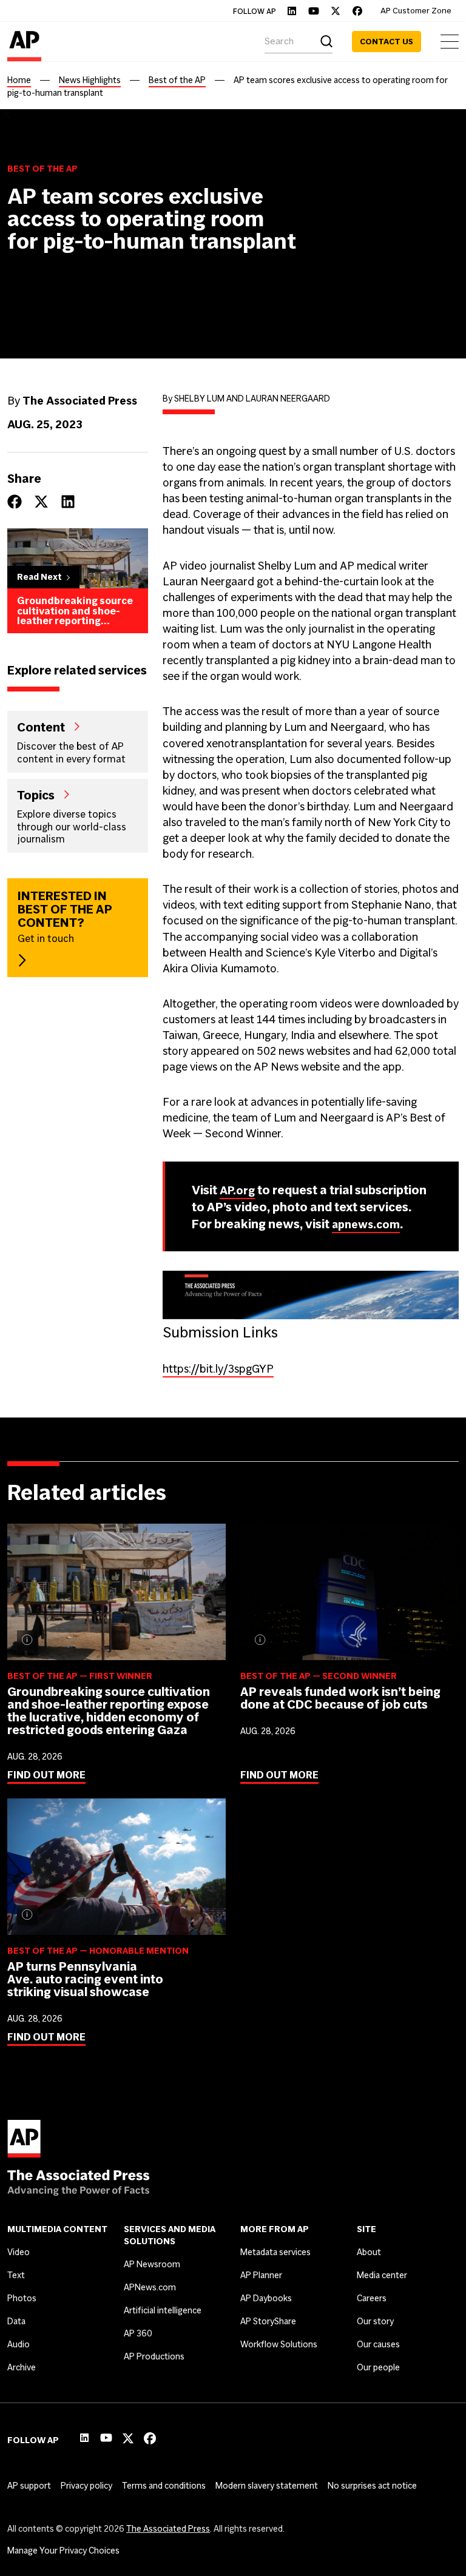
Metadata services (275, 2252)
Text (16, 2275)
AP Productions (154, 2356)
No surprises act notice (372, 2486)
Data (16, 2321)
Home (19, 80)
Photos (22, 2298)
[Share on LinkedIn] (68, 502)
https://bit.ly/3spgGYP (218, 1369)
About (369, 2252)
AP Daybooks (266, 2298)
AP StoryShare (268, 2321)
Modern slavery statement (267, 2486)
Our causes (378, 2344)
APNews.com (150, 2287)
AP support (29, 2486)
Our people (378, 2367)
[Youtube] (314, 11)
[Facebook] (357, 11)
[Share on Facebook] (15, 502)
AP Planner (261, 2275)
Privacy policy (86, 2486)
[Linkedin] (292, 11)
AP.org (237, 1190)
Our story (375, 2321)
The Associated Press (168, 2529)
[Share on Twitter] (41, 502)
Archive (22, 2367)
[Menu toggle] (450, 42)
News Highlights (90, 80)
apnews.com (366, 1224)
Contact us (387, 42)
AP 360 (138, 2333)
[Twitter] (336, 11)
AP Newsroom (152, 2264)
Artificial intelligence (163, 2310)
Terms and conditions (164, 2486)
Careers (372, 2298)
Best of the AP (177, 80)
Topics (36, 795)
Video (19, 2252)
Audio (19, 2344)
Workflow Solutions (279, 2344)
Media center (382, 2275)
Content (41, 727)
